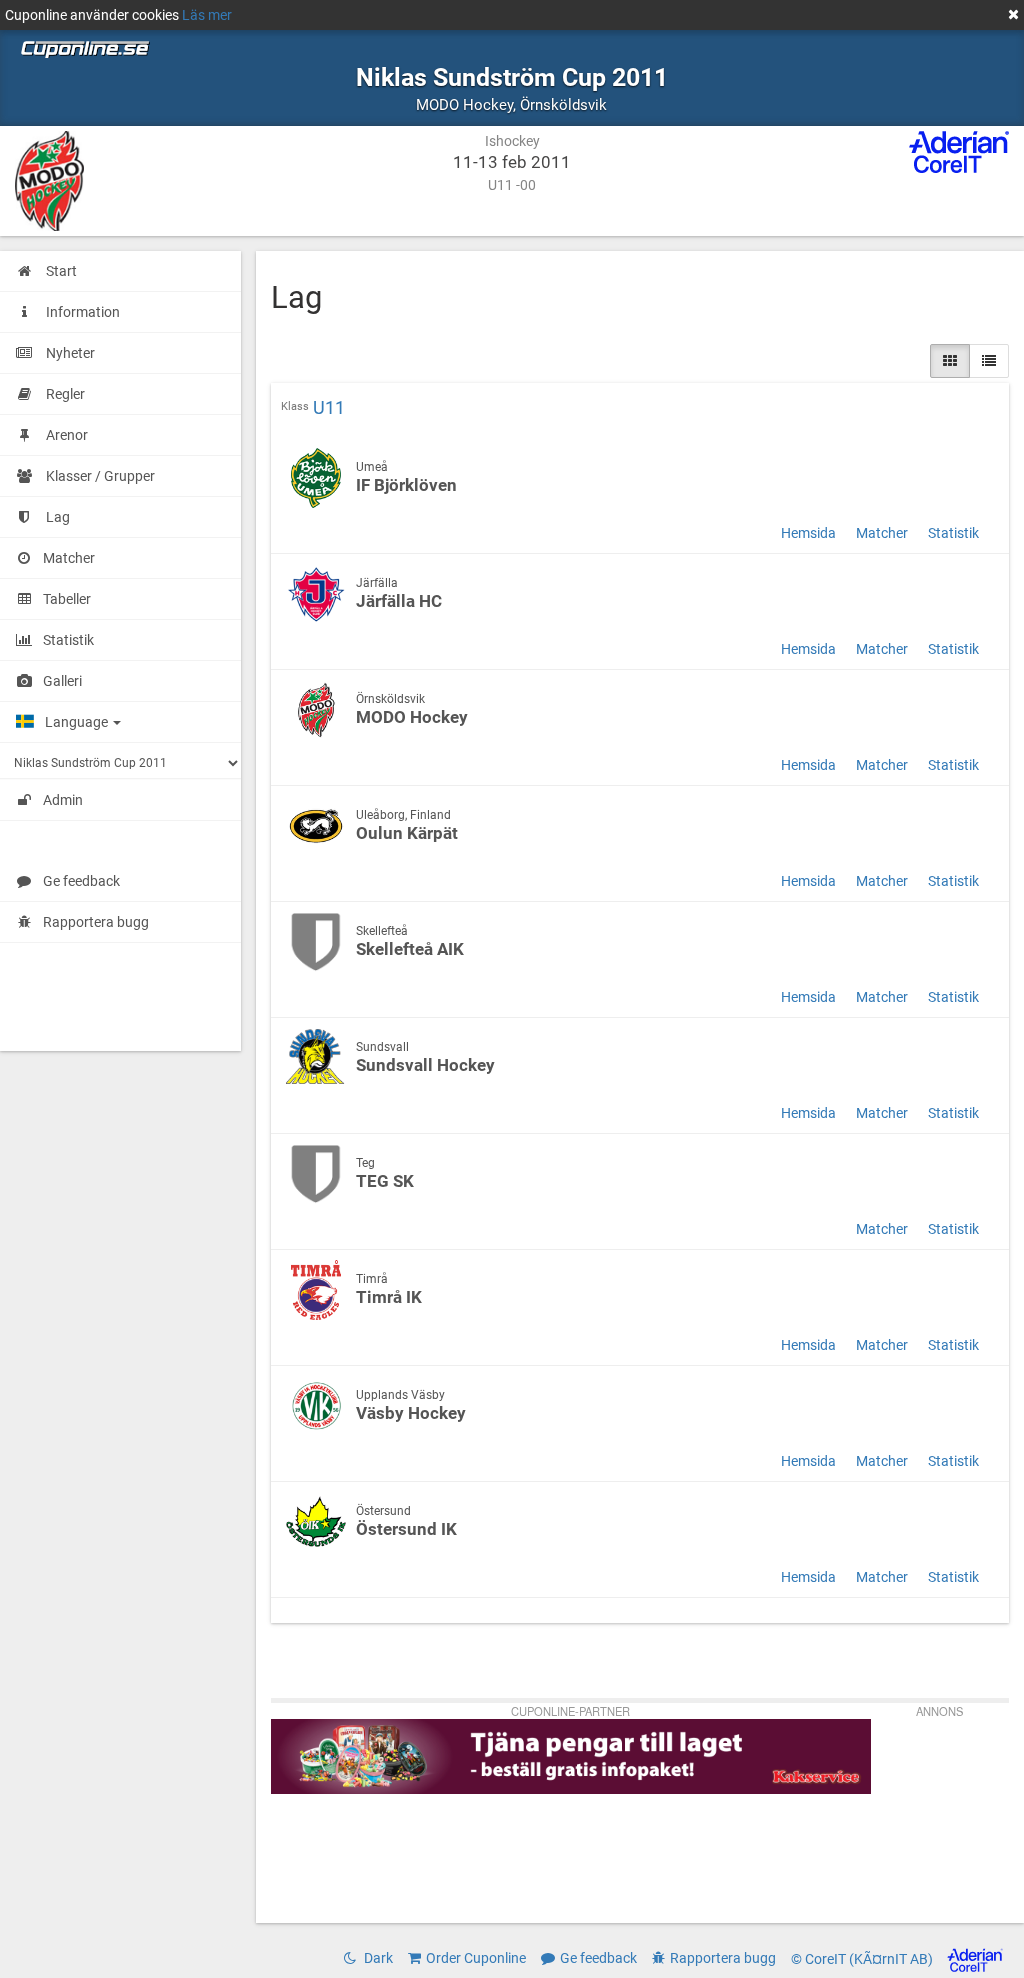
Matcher (882, 533)
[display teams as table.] (989, 361)
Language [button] (78, 722)
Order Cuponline (476, 1958)
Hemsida (808, 533)
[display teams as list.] (950, 361)
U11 (329, 408)
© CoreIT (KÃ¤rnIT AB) (863, 1959)
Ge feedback (81, 881)
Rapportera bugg (96, 922)
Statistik (953, 533)
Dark (377, 1958)
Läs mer (207, 15)
